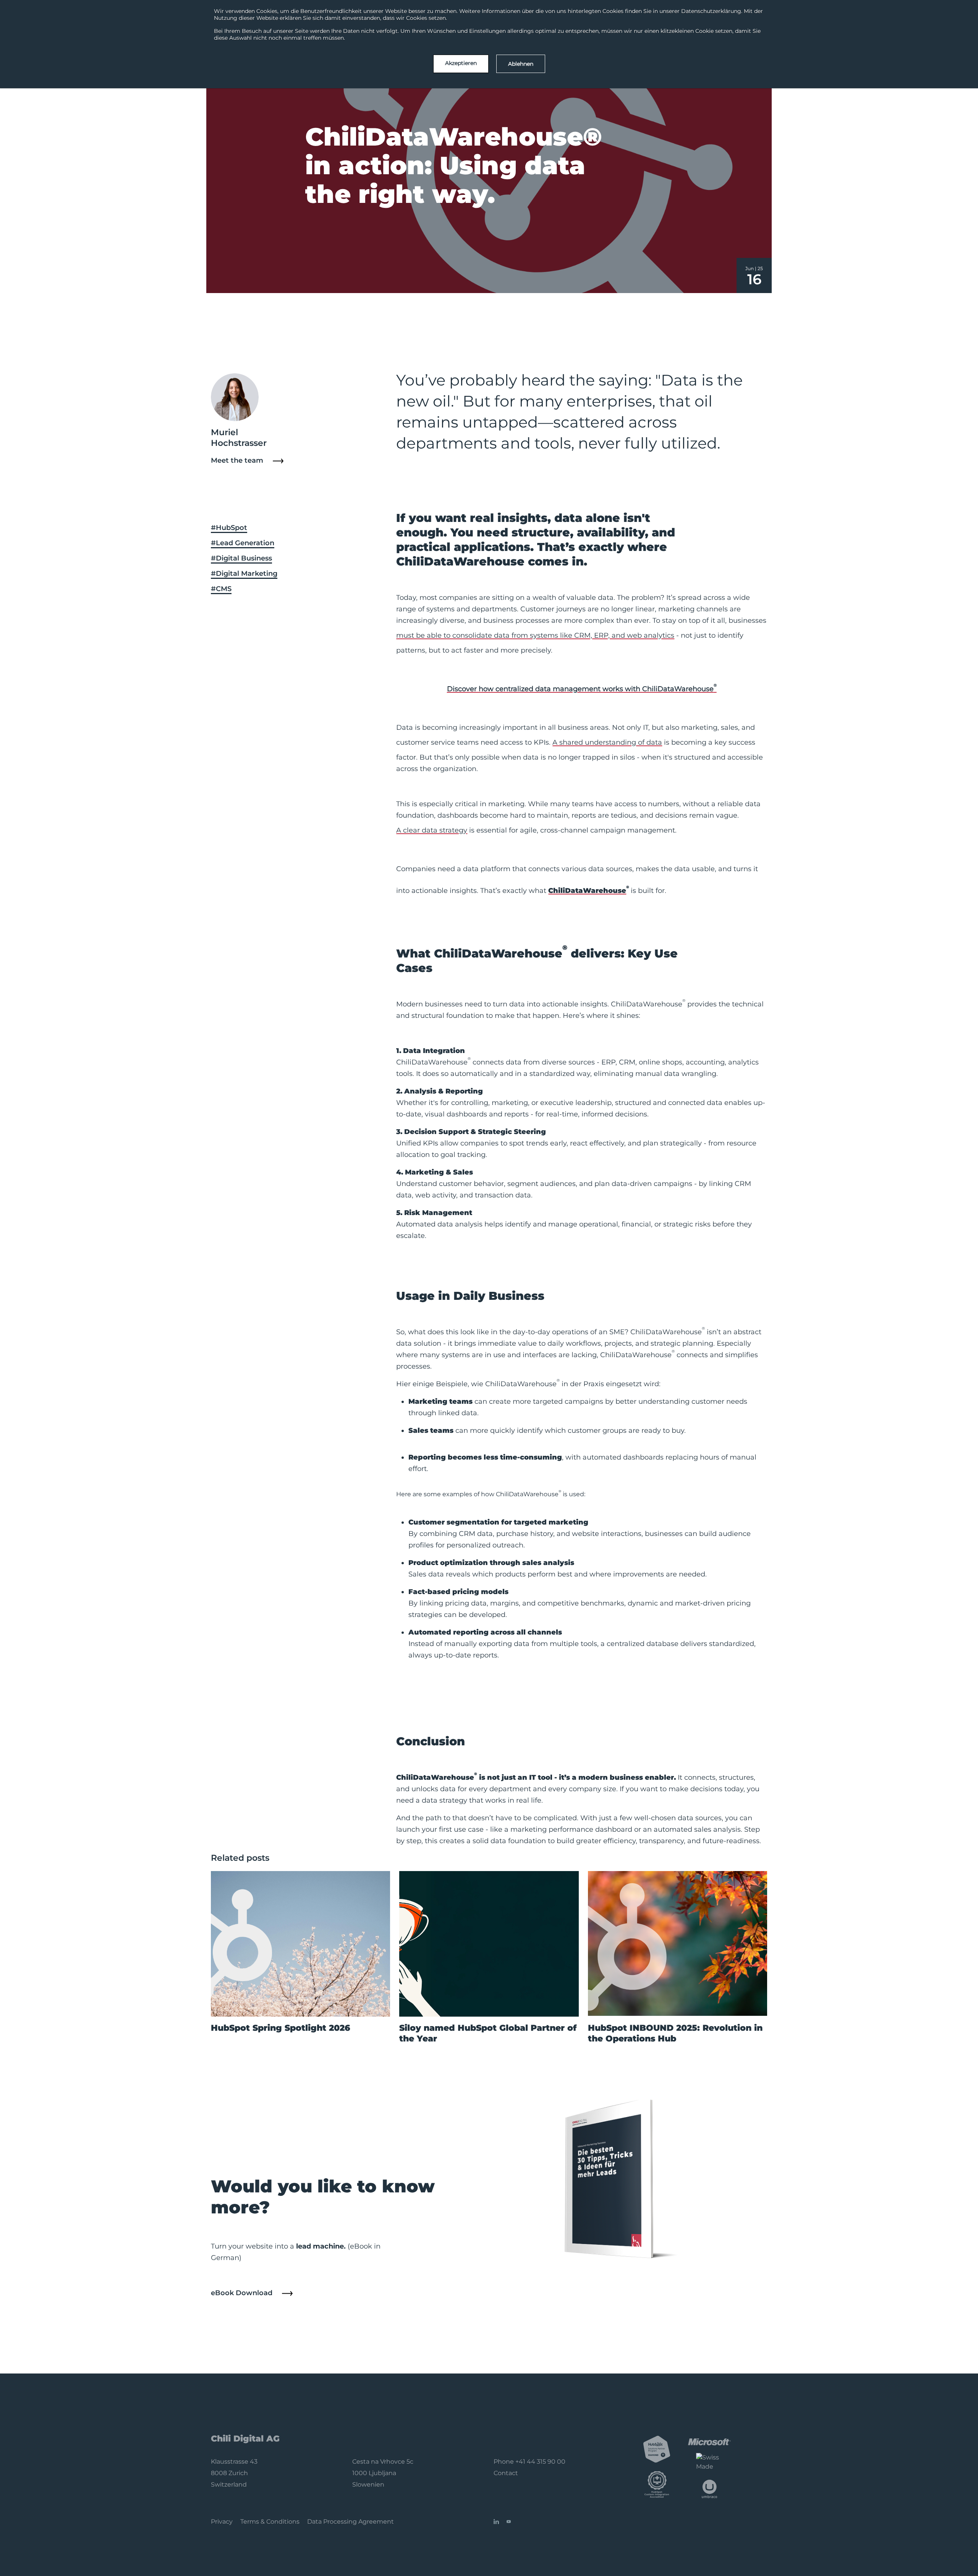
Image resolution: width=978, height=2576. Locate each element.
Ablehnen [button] (521, 64)
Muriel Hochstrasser (239, 438)
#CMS (221, 589)
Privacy (222, 2522)
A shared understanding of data (607, 742)
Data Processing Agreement (351, 2522)
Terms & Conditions (270, 2522)
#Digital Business (241, 558)
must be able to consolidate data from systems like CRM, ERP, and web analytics (535, 635)
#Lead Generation (243, 543)
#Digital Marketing (244, 574)
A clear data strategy (432, 830)
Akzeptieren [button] (461, 63)
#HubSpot (229, 528)
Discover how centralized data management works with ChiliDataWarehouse (582, 688)
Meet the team (237, 460)
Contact (506, 2473)
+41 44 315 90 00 (540, 2462)
